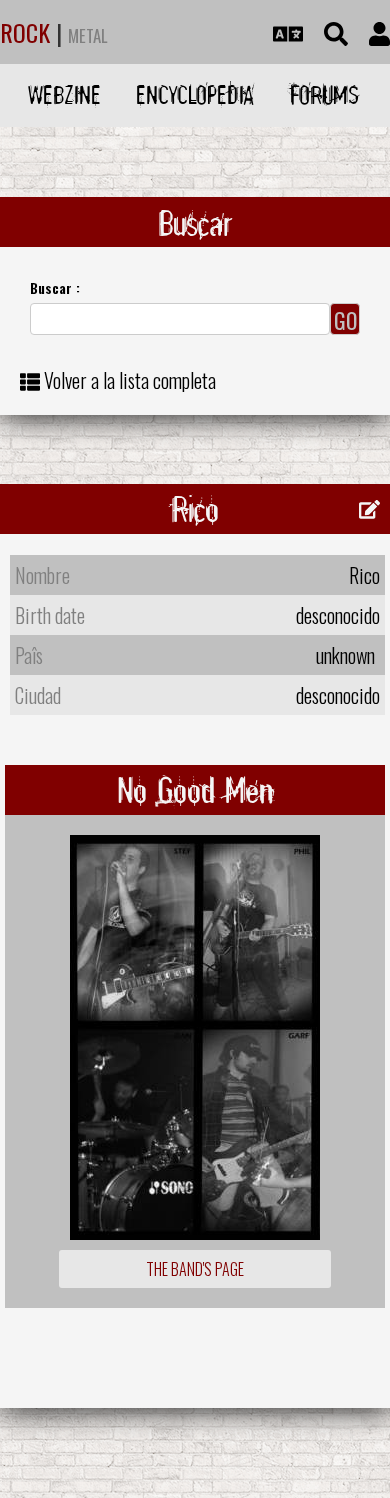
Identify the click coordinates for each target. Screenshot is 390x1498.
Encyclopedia (195, 94)
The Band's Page (195, 1269)
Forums (324, 94)
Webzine (64, 94)
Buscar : (55, 287)
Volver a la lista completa (130, 380)
